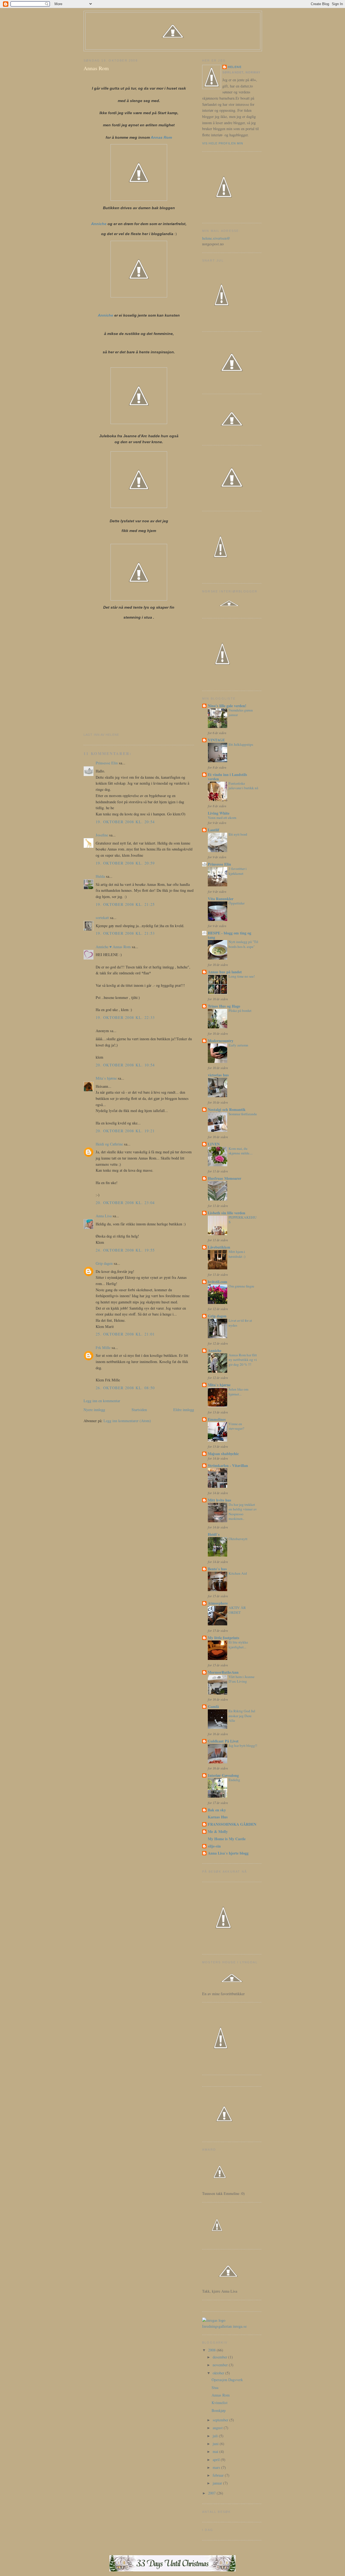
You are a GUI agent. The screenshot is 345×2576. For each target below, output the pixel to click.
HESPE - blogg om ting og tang (230, 935)
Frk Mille (103, 1348)
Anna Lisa (104, 1216)
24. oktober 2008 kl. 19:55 (125, 1250)
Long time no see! (242, 976)
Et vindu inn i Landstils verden (227, 777)
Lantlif (213, 830)
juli (216, 2436)
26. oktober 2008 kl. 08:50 (125, 1388)
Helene (235, 67)
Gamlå (213, 1706)
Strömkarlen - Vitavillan (228, 1465)
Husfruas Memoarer (225, 1178)
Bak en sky (217, 1810)
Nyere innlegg (94, 1410)
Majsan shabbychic (223, 1454)
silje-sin (214, 1846)
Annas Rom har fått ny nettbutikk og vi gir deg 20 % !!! (243, 1360)
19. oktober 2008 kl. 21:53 (125, 933)
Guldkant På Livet (223, 1741)
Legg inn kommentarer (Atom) (127, 1421)
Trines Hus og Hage (224, 1006)
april (217, 2460)
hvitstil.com (218, 1282)
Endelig (234, 1780)
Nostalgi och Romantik (227, 1109)
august (218, 2428)
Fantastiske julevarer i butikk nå (243, 786)
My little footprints (224, 1638)
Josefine (102, 835)
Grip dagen (104, 1263)
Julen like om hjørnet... (238, 1392)
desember (220, 2357)
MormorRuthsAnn (223, 1672)
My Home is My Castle (227, 1839)
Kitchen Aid (238, 1573)
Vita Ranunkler (221, 899)
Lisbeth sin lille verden (227, 1213)
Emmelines (217, 1419)
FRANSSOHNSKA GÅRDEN (232, 1824)
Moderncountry (221, 1041)
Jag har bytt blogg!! (243, 1745)
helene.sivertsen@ (216, 238)
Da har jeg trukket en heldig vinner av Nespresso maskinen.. (243, 1512)
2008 (212, 2350)
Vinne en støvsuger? (236, 1426)
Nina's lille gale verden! (227, 706)
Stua (215, 2387)
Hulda (100, 876)
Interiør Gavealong (223, 1775)
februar (219, 2475)
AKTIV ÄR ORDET (237, 1610)
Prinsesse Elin (107, 763)
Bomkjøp (219, 2410)
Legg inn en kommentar (102, 1401)
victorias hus (218, 1075)
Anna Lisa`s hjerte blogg (228, 1853)
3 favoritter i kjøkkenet (238, 871)
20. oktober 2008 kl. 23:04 (125, 1203)
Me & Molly (218, 1831)
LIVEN (214, 1144)
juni (216, 2444)
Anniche (99, 224)
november (221, 2365)
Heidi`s (214, 1534)
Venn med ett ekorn (222, 818)
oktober (219, 2373)
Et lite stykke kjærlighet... (238, 1645)
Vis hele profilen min (223, 143)
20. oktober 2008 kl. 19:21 (125, 1131)
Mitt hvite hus (220, 1500)
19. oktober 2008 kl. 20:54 (125, 822)
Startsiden (139, 1410)
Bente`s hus (217, 1569)
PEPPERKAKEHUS (243, 1220)
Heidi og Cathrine (109, 1144)
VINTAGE (216, 740)
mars (217, 2467)
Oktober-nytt (238, 1539)
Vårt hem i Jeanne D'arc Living (241, 1679)
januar (218, 2483)
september (221, 2420)
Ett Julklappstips (241, 744)
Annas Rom (96, 68)
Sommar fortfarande (243, 1114)
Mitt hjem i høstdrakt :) (237, 1254)
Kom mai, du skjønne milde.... (241, 1151)
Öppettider (237, 903)
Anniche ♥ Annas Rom (113, 947)
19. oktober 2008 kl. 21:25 (125, 904)
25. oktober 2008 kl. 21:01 (125, 1334)
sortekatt (102, 918)
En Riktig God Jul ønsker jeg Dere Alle (242, 1716)
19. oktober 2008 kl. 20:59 (125, 863)
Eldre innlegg (184, 1410)
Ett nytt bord (238, 834)
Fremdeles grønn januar (241, 713)
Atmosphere (218, 1603)
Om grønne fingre (241, 1286)
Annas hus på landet (225, 972)
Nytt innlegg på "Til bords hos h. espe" (243, 944)
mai (216, 2451)
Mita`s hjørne (106, 1078)
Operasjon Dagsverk (227, 2380)
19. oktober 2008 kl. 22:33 (125, 1017)
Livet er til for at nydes (240, 1323)
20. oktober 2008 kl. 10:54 (125, 1065)
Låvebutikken (219, 1247)
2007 (212, 2493)
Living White (219, 813)
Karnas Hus (218, 1817)
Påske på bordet (240, 1011)
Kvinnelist (220, 2403)
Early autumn (238, 1045)
